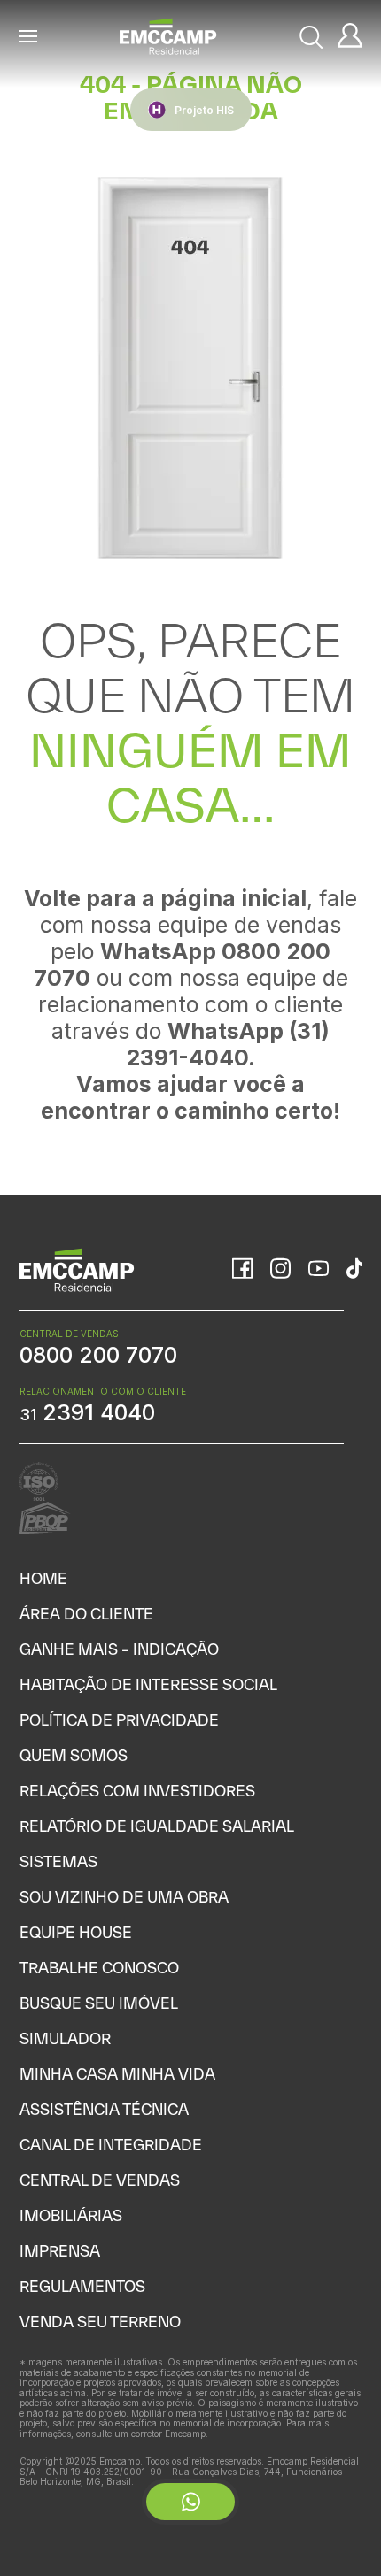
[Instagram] (280, 1270)
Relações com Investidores (137, 1791)
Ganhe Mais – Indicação (119, 1649)
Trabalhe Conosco (99, 1968)
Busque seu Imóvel (99, 2003)
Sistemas (58, 1861)
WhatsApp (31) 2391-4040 (228, 1044)
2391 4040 (87, 1412)
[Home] (168, 36)
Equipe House (76, 1932)
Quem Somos (74, 1755)
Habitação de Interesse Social (148, 1684)
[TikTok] (354, 1270)
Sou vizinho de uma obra (124, 1897)
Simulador (65, 2038)
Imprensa (60, 2251)
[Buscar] (312, 37)
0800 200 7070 (98, 1355)
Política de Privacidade (119, 1720)
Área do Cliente (86, 1614)
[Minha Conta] (350, 37)
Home (43, 1578)
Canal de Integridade (111, 2145)
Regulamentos (82, 2286)
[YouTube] (319, 1270)
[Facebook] (242, 1270)
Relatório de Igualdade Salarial (157, 1826)
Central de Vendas (100, 2180)
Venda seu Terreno (100, 2322)
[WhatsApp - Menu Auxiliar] (190, 2502)
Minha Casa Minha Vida (117, 2074)
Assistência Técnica (104, 2109)
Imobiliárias (71, 2215)
